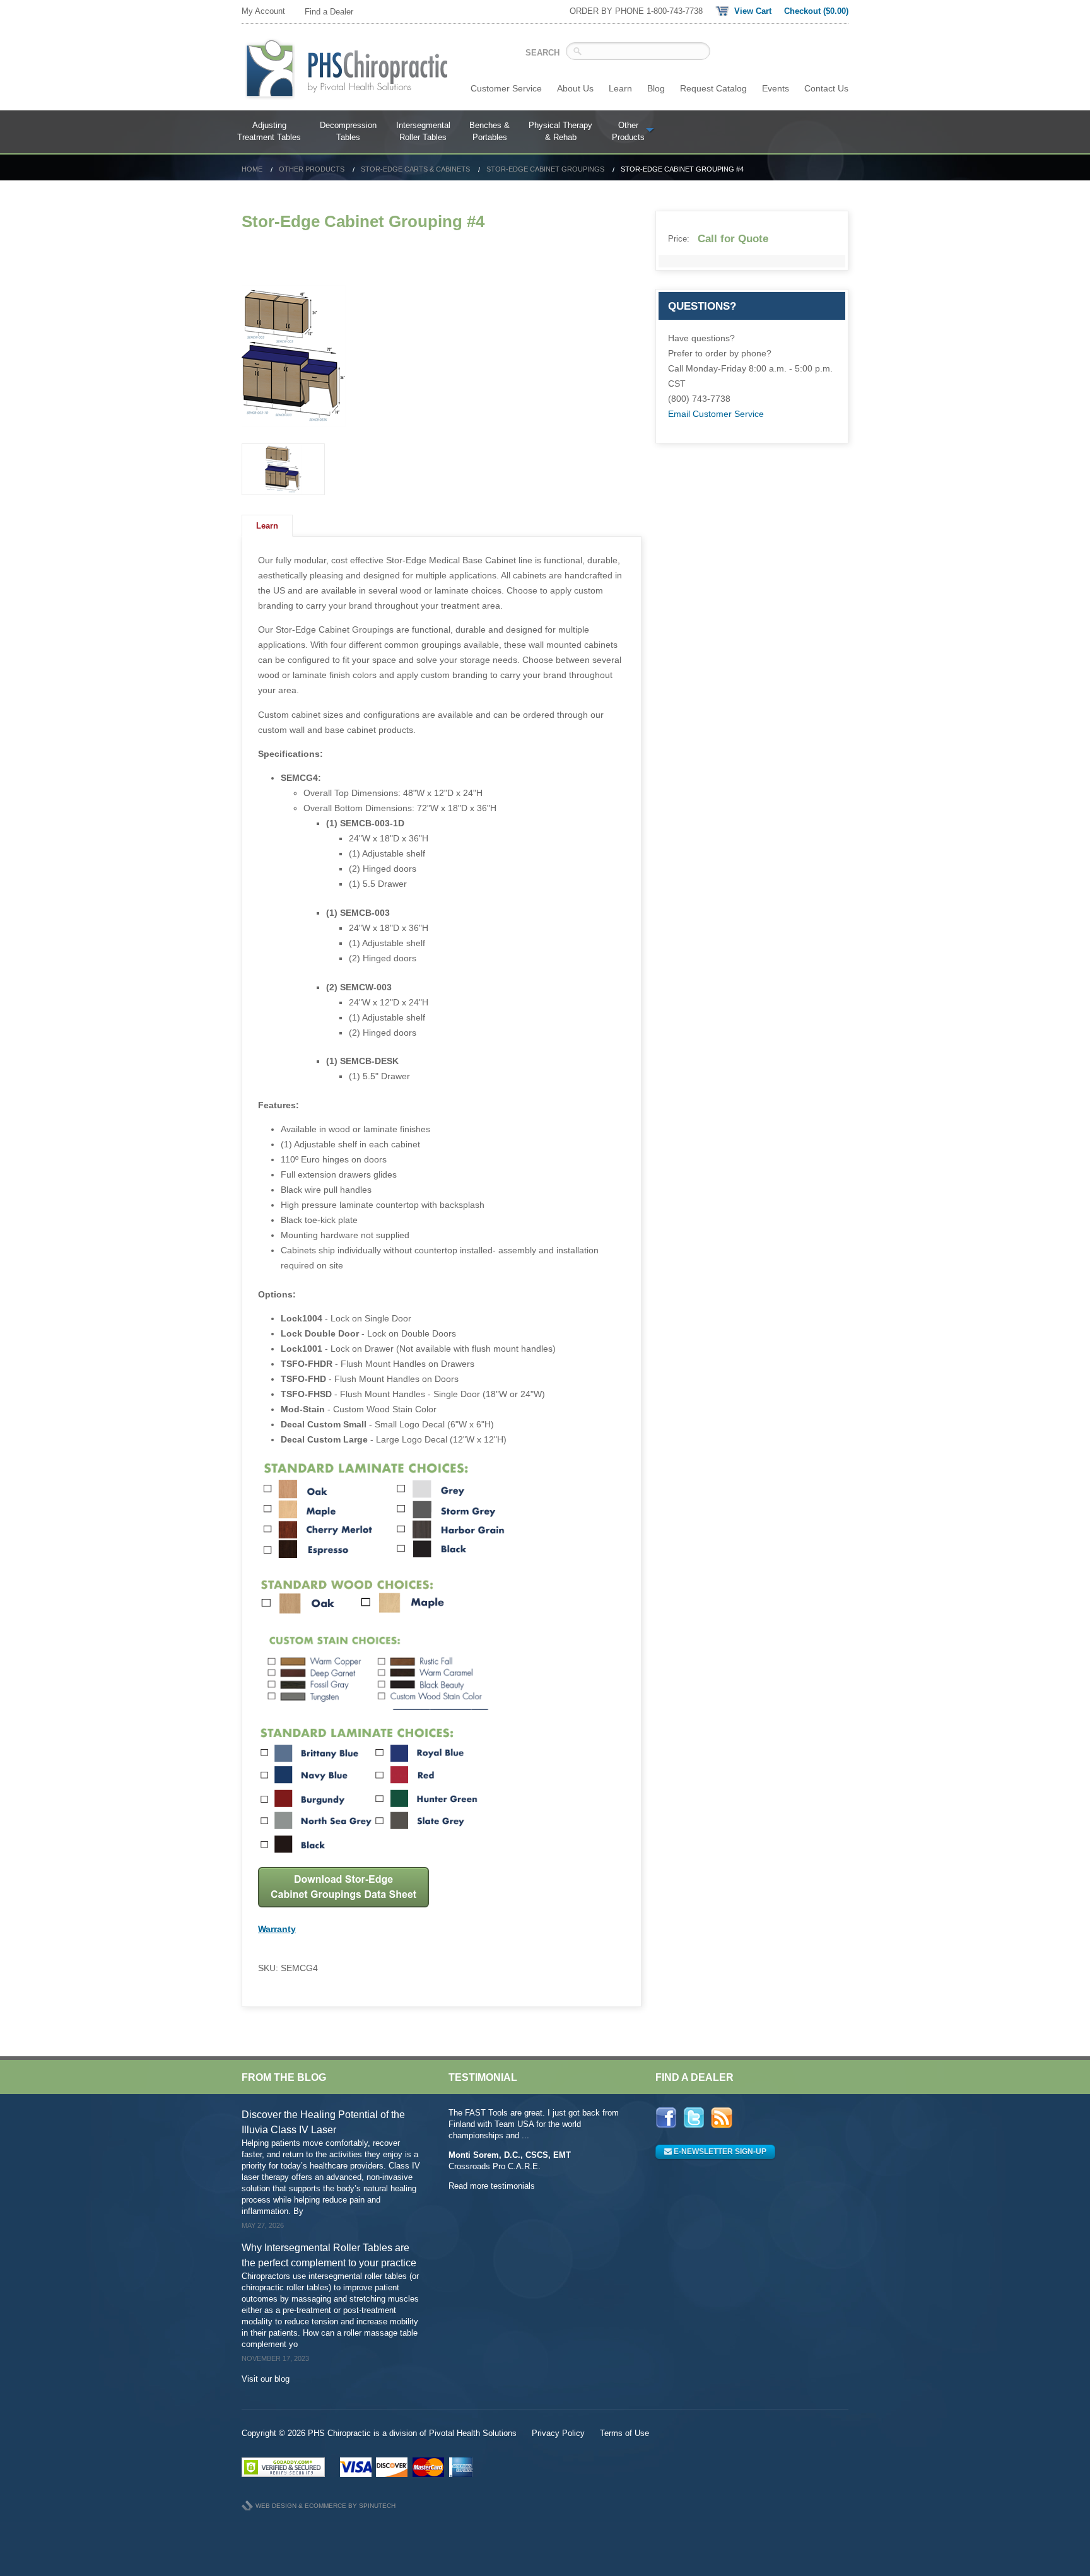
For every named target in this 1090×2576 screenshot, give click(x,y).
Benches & (489, 132)
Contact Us (826, 88)
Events (776, 88)
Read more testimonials (492, 2186)
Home (252, 169)
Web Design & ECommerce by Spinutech (325, 2506)
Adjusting (269, 132)
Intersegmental (423, 132)
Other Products (312, 169)
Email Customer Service (716, 414)
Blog (656, 88)
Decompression (348, 132)
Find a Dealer (329, 12)
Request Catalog (713, 88)
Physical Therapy (560, 132)
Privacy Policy (558, 2433)
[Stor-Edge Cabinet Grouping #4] (442, 356)
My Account (263, 11)
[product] (283, 469)
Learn (620, 88)
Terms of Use (624, 2433)
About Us (575, 88)
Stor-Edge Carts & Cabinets (415, 169)
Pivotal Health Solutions (473, 2433)
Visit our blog (266, 2379)
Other (628, 132)
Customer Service (506, 88)
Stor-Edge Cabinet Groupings (545, 169)
